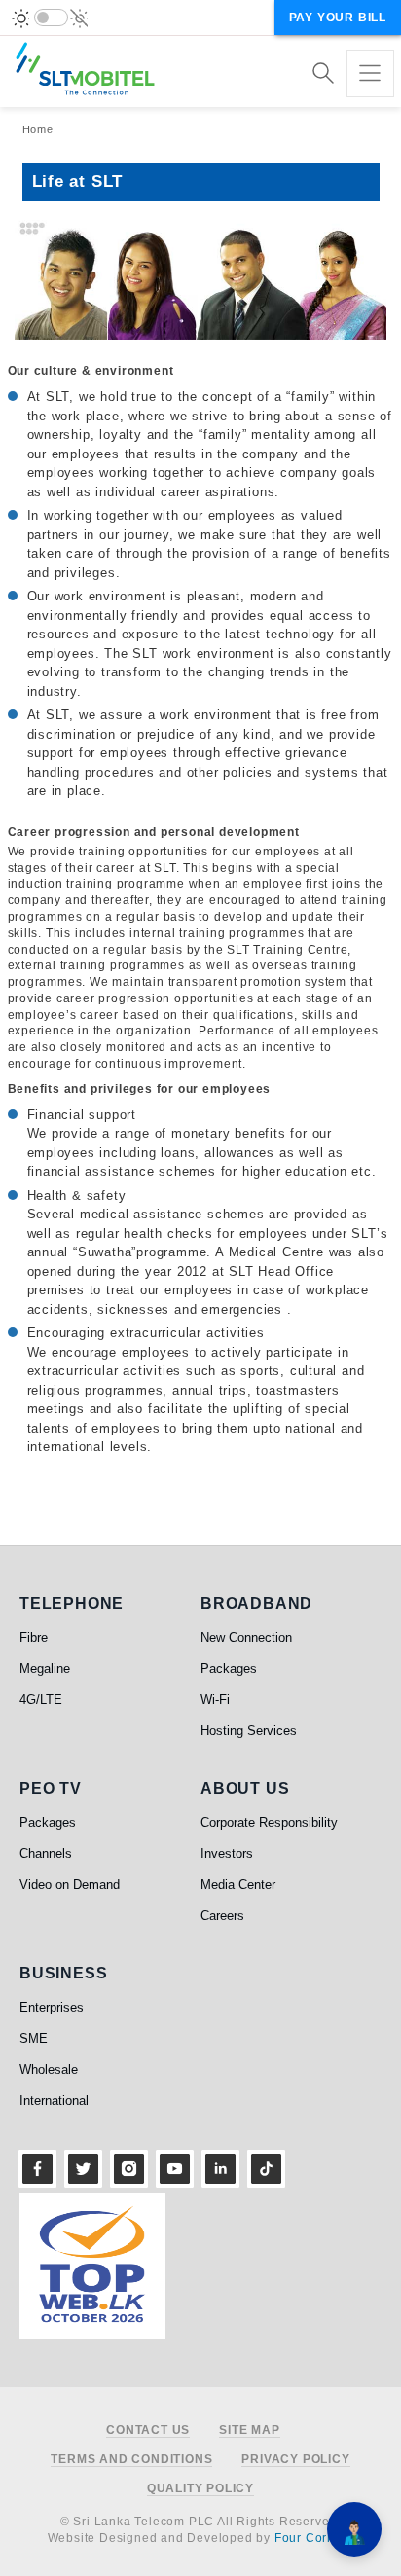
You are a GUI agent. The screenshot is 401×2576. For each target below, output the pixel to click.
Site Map (249, 2431)
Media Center (238, 1885)
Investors (227, 1853)
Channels (46, 1853)
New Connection (246, 1637)
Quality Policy (200, 2489)
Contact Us (148, 2431)
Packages (229, 1669)
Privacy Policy (295, 2460)
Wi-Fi (215, 1700)
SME (34, 2038)
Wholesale (49, 2069)
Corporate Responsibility (269, 1822)
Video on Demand (70, 1885)
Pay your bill (338, 18)
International (54, 2101)
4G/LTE (41, 1700)
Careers (222, 1916)
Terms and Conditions (131, 2460)
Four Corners (314, 2538)
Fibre (34, 1637)
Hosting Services (249, 1731)
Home (38, 129)
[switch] (51, 18)
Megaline (45, 1669)
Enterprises (52, 2007)
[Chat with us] (354, 2529)
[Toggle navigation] (370, 73)
